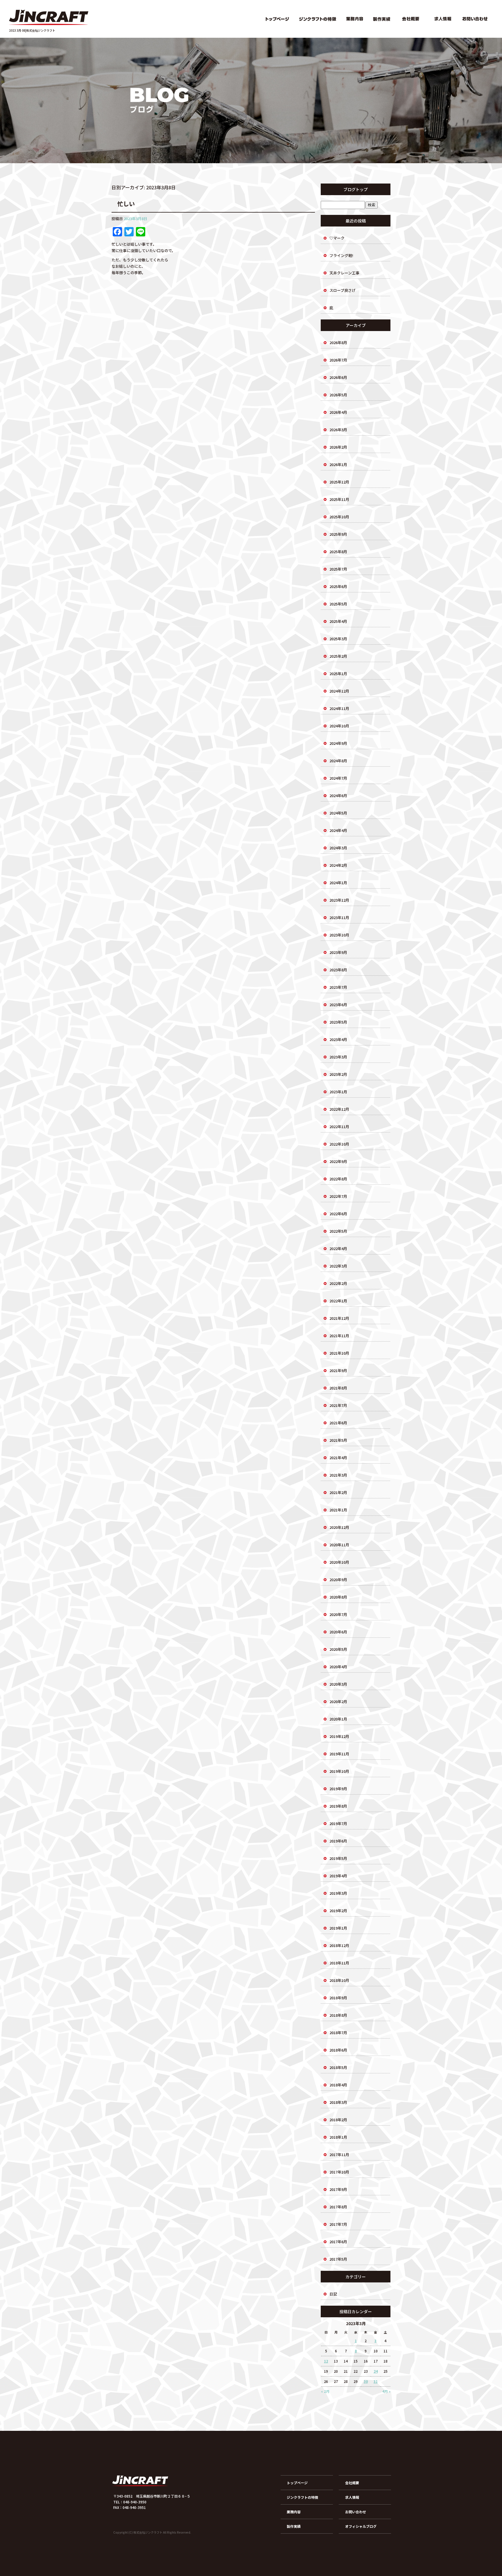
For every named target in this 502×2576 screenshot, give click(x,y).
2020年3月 (338, 1684)
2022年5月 (338, 1231)
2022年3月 (338, 1266)
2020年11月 (339, 1545)
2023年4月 (338, 1039)
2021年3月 (338, 1475)
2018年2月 (338, 2120)
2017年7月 (338, 2224)
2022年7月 (338, 1196)
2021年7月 (338, 1405)
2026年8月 (338, 343)
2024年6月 (338, 796)
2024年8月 (338, 761)
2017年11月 (339, 2155)
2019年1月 (338, 1928)
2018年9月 (338, 1998)
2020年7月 (338, 1614)
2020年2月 (338, 1702)
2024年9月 (338, 743)
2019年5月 (338, 1858)
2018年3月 (338, 2102)
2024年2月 (338, 865)
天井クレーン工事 (344, 273)
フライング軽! (341, 255)
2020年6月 (338, 1632)
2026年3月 (338, 430)
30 (366, 2381)
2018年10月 (339, 1980)
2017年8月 (338, 2207)
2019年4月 (338, 1876)
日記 (333, 2294)
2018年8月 (338, 2015)
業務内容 (355, 19)
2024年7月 (338, 778)
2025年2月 (338, 656)
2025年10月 (339, 517)
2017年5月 (338, 2259)
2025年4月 (338, 621)
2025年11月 (339, 499)
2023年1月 (338, 1092)
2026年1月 (338, 464)
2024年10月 (339, 726)
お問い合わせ (476, 19)
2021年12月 (339, 1318)
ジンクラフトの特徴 (318, 19)
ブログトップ (356, 189)
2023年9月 (338, 952)
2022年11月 (339, 1127)
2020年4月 (338, 1667)
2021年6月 (338, 1423)
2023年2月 (338, 1074)
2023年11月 (339, 917)
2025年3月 (338, 639)
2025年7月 (338, 569)
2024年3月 (338, 848)
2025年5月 (338, 604)
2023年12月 (339, 900)
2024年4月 (338, 830)
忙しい (126, 204)
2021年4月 (338, 1458)
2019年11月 (339, 1754)
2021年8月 (338, 1388)
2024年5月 (338, 813)
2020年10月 (339, 1562)
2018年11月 (339, 1963)
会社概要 (410, 19)
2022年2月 (338, 1283)
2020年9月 (338, 1580)
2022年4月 (338, 1249)
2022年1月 (338, 1301)
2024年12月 (339, 691)
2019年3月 (338, 1893)
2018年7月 (338, 2033)
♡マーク (337, 238)
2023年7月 (338, 987)
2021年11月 (339, 1336)
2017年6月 (338, 2242)
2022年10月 (339, 1144)
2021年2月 (338, 1492)
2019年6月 (338, 1841)
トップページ (277, 19)
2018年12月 (339, 1945)
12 (326, 2361)
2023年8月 (338, 970)
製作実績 (381, 19)
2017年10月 (339, 2172)
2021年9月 (338, 1370)
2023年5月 (338, 1022)
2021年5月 (338, 1440)
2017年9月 (338, 2189)
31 (376, 2381)
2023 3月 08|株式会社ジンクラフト (32, 30)
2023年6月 (338, 1005)
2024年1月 (338, 883)
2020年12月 (339, 1527)
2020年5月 (338, 1649)
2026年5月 (338, 395)
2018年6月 (338, 2050)
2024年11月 (339, 708)
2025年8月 (338, 552)
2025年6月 (338, 586)
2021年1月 (338, 1510)
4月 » (386, 2391)
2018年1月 (338, 2137)
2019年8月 (338, 1806)
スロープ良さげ (343, 290)
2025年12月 (339, 482)
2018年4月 (338, 2085)
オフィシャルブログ (361, 2526)
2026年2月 (338, 447)
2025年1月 (338, 674)
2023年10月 (339, 935)
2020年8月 (338, 1597)
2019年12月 (339, 1736)
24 (376, 2371)
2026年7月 (338, 360)
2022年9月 (338, 1161)
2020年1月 (338, 1719)
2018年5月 (338, 2067)
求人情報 (442, 19)
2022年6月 (338, 1214)
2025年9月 (338, 534)
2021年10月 (339, 1353)
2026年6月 (338, 377)
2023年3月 (338, 1057)
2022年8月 (338, 1179)
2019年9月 (338, 1789)
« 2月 (325, 2391)
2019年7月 (338, 1823)
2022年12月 (339, 1109)
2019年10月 (339, 1771)
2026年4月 (338, 412)
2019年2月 (338, 1911)
